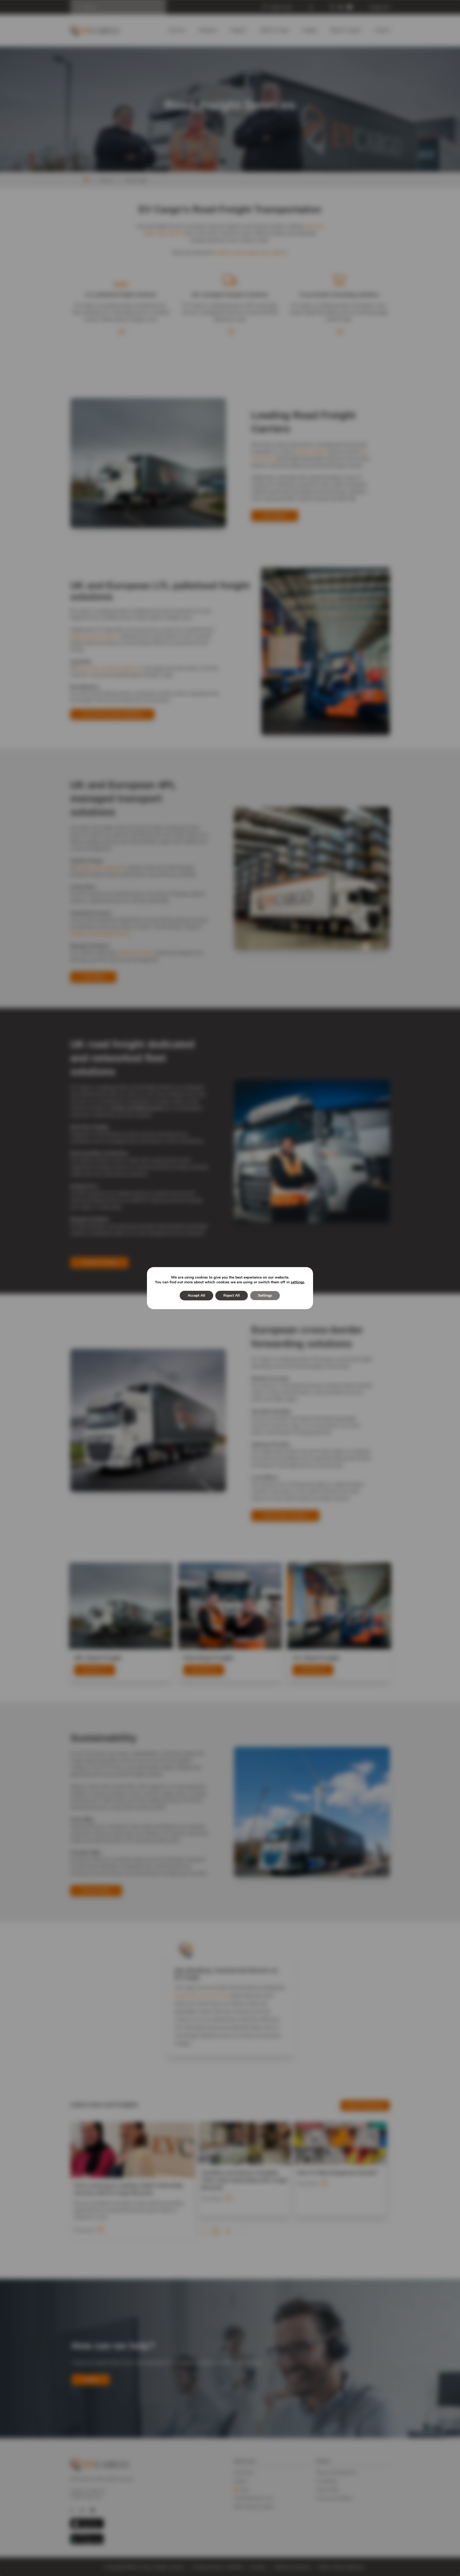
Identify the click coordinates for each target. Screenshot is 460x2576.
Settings (265, 1295)
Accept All (196, 1295)
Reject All (232, 1295)
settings (297, 1282)
